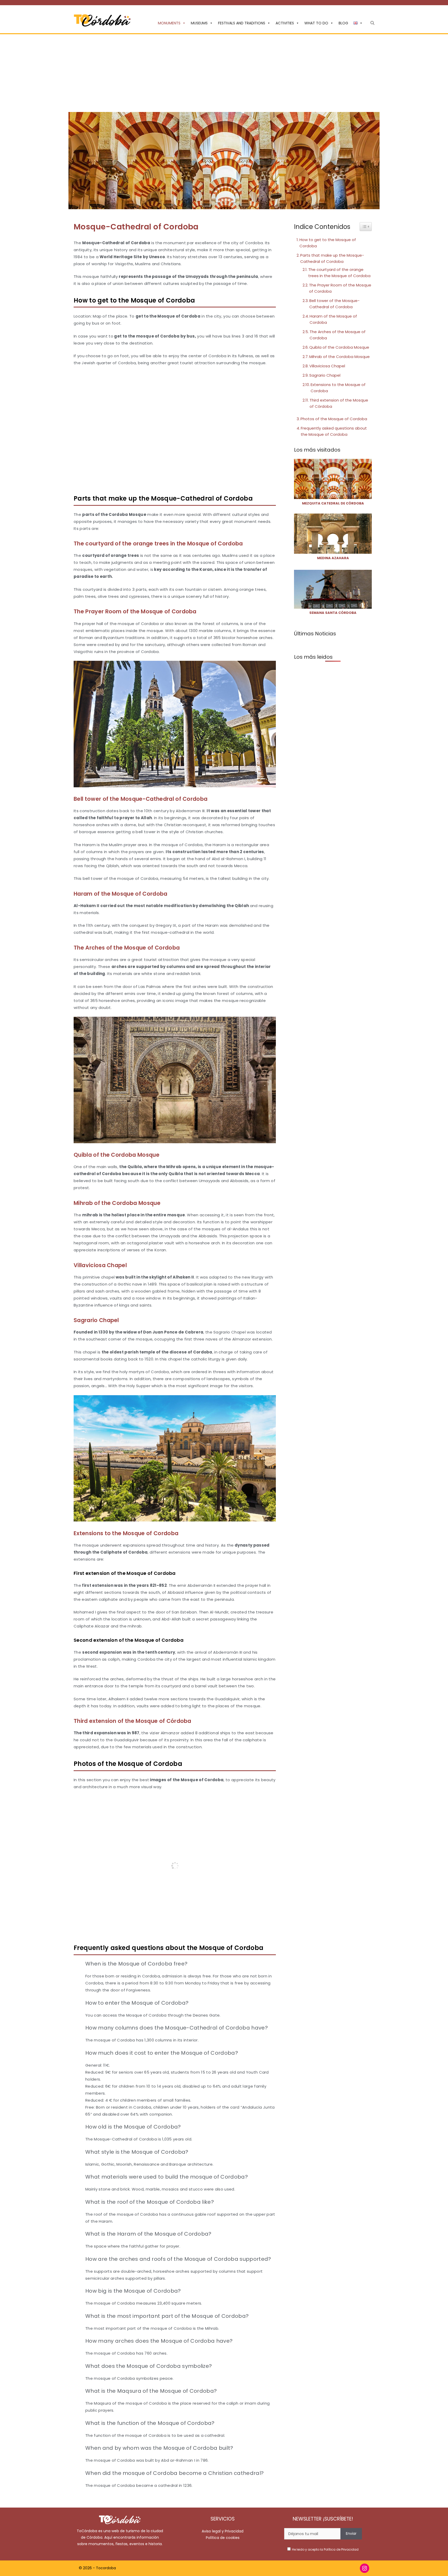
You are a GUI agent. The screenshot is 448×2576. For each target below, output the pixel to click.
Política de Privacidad (341, 2549)
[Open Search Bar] (372, 23)
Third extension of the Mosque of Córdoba (339, 403)
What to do (316, 23)
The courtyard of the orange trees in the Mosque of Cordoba (339, 273)
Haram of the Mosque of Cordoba (333, 319)
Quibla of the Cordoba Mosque (339, 347)
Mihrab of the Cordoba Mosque (339, 357)
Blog (343, 23)
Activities (285, 23)
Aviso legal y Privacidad (223, 2531)
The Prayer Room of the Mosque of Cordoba (340, 288)
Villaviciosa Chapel (327, 366)
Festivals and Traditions (242, 23)
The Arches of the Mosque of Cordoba (338, 335)
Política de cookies (223, 2538)
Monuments (169, 23)
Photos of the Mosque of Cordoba (334, 419)
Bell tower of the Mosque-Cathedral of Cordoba (334, 304)
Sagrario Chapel (325, 375)
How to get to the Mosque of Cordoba (328, 243)
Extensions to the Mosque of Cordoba (338, 388)
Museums (199, 23)
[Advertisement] (224, 73)
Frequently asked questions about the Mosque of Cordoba (334, 431)
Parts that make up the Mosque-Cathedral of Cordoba (332, 258)
